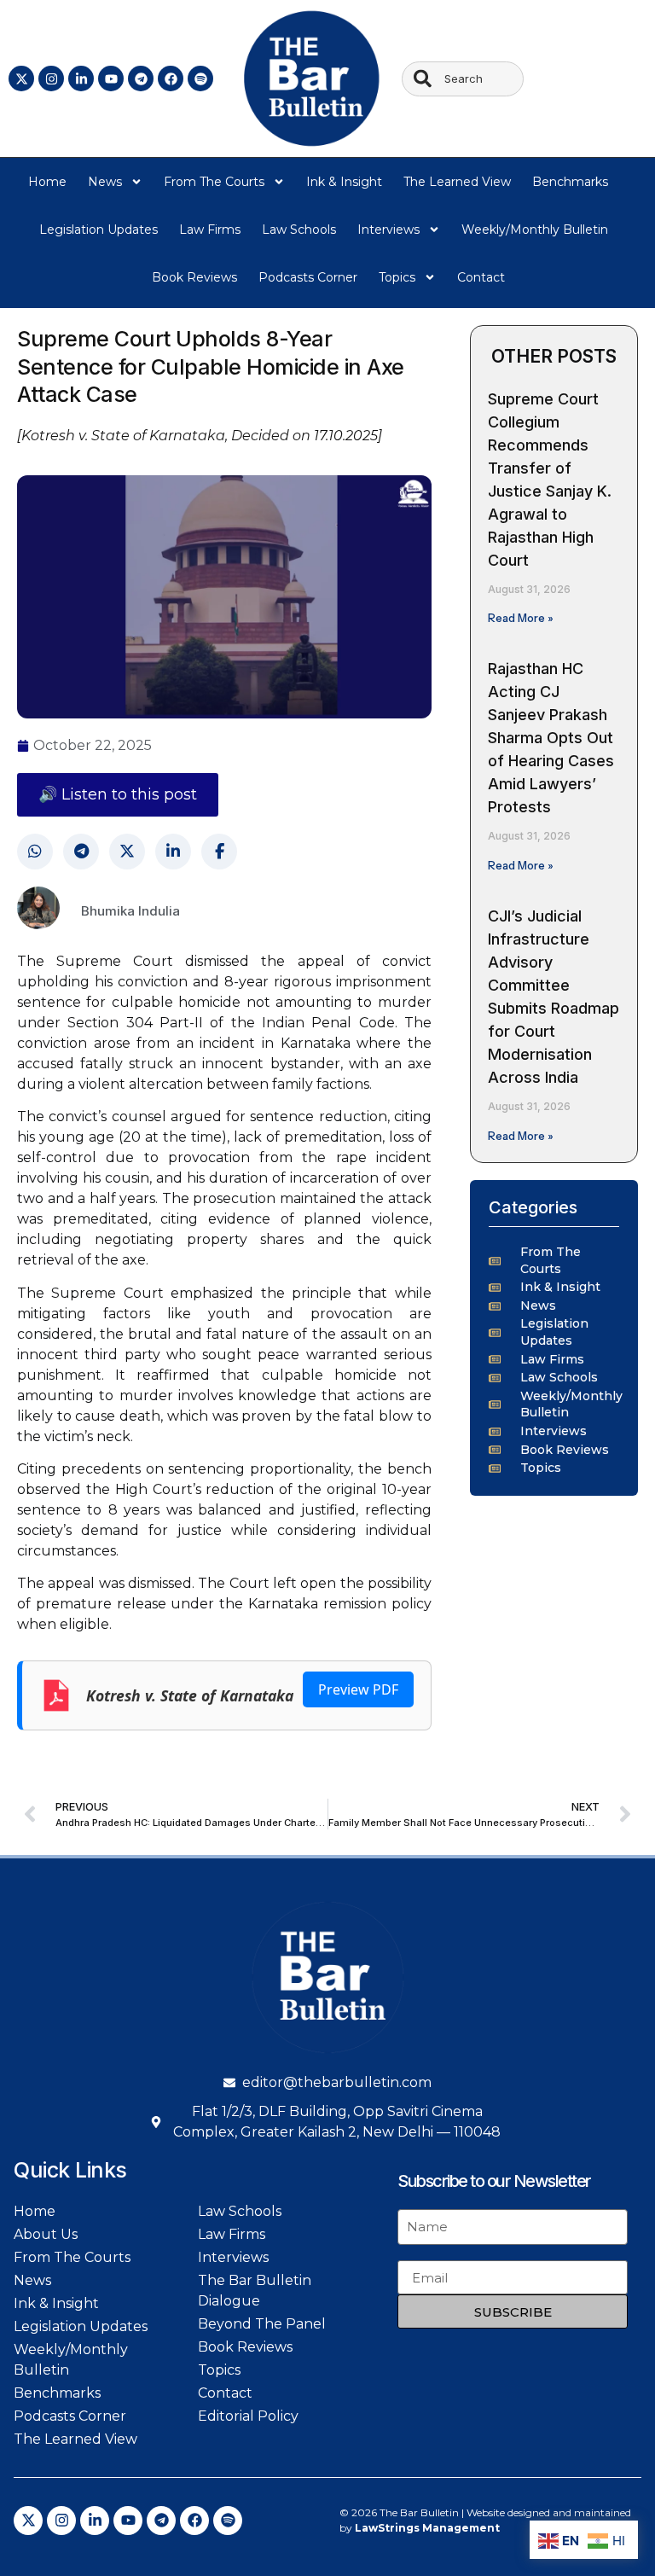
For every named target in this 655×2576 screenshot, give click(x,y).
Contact (481, 277)
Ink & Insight (344, 182)
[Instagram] (51, 79)
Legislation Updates (99, 230)
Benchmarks (570, 182)
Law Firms (210, 230)
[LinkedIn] (173, 852)
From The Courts (214, 182)
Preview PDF (358, 1689)
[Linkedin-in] (81, 79)
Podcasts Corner (308, 277)
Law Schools (299, 230)
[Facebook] (171, 79)
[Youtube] (111, 79)
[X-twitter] (21, 79)
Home (47, 182)
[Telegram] (141, 79)
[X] (127, 852)
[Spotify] (200, 79)
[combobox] (463, 79)
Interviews (388, 230)
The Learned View (457, 182)
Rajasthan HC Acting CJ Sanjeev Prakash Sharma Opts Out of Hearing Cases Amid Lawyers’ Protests (551, 738)
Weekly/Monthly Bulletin (535, 230)
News (105, 182)
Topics (397, 277)
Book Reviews (194, 277)
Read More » (521, 618)
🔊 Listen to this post (118, 794)
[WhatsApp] (35, 852)
